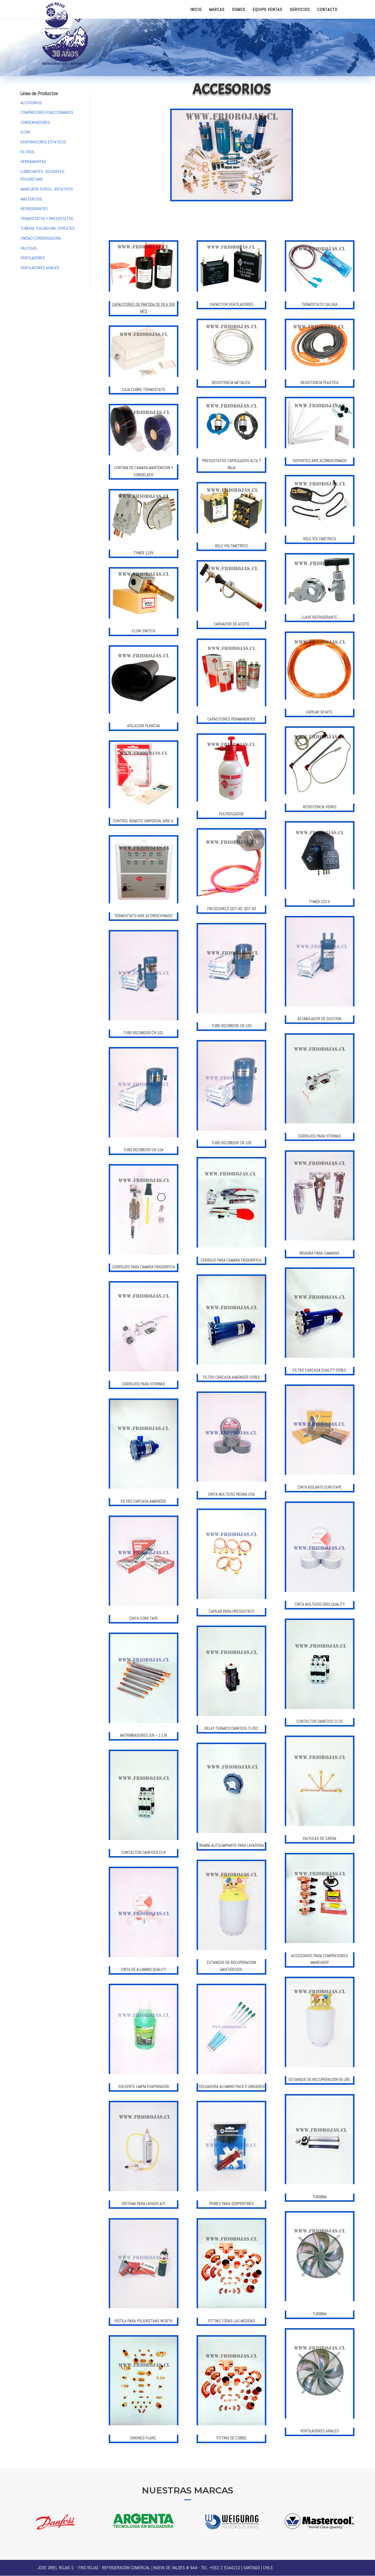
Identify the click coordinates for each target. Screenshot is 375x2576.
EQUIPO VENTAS (268, 10)
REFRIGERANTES (34, 209)
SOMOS (239, 10)
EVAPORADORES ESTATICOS (43, 142)
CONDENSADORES (35, 122)
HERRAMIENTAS (33, 162)
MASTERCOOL (32, 199)
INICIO (196, 10)
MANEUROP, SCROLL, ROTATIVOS (47, 189)
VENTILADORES (33, 258)
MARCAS (217, 10)
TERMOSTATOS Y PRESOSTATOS (47, 219)
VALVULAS (29, 248)
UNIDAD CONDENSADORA (41, 238)
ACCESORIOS (31, 103)
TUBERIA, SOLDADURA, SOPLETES (48, 228)
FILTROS (27, 152)
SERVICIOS (300, 10)
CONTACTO (327, 10)
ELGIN (25, 132)
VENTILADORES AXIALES (40, 268)
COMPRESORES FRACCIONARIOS (47, 112)
